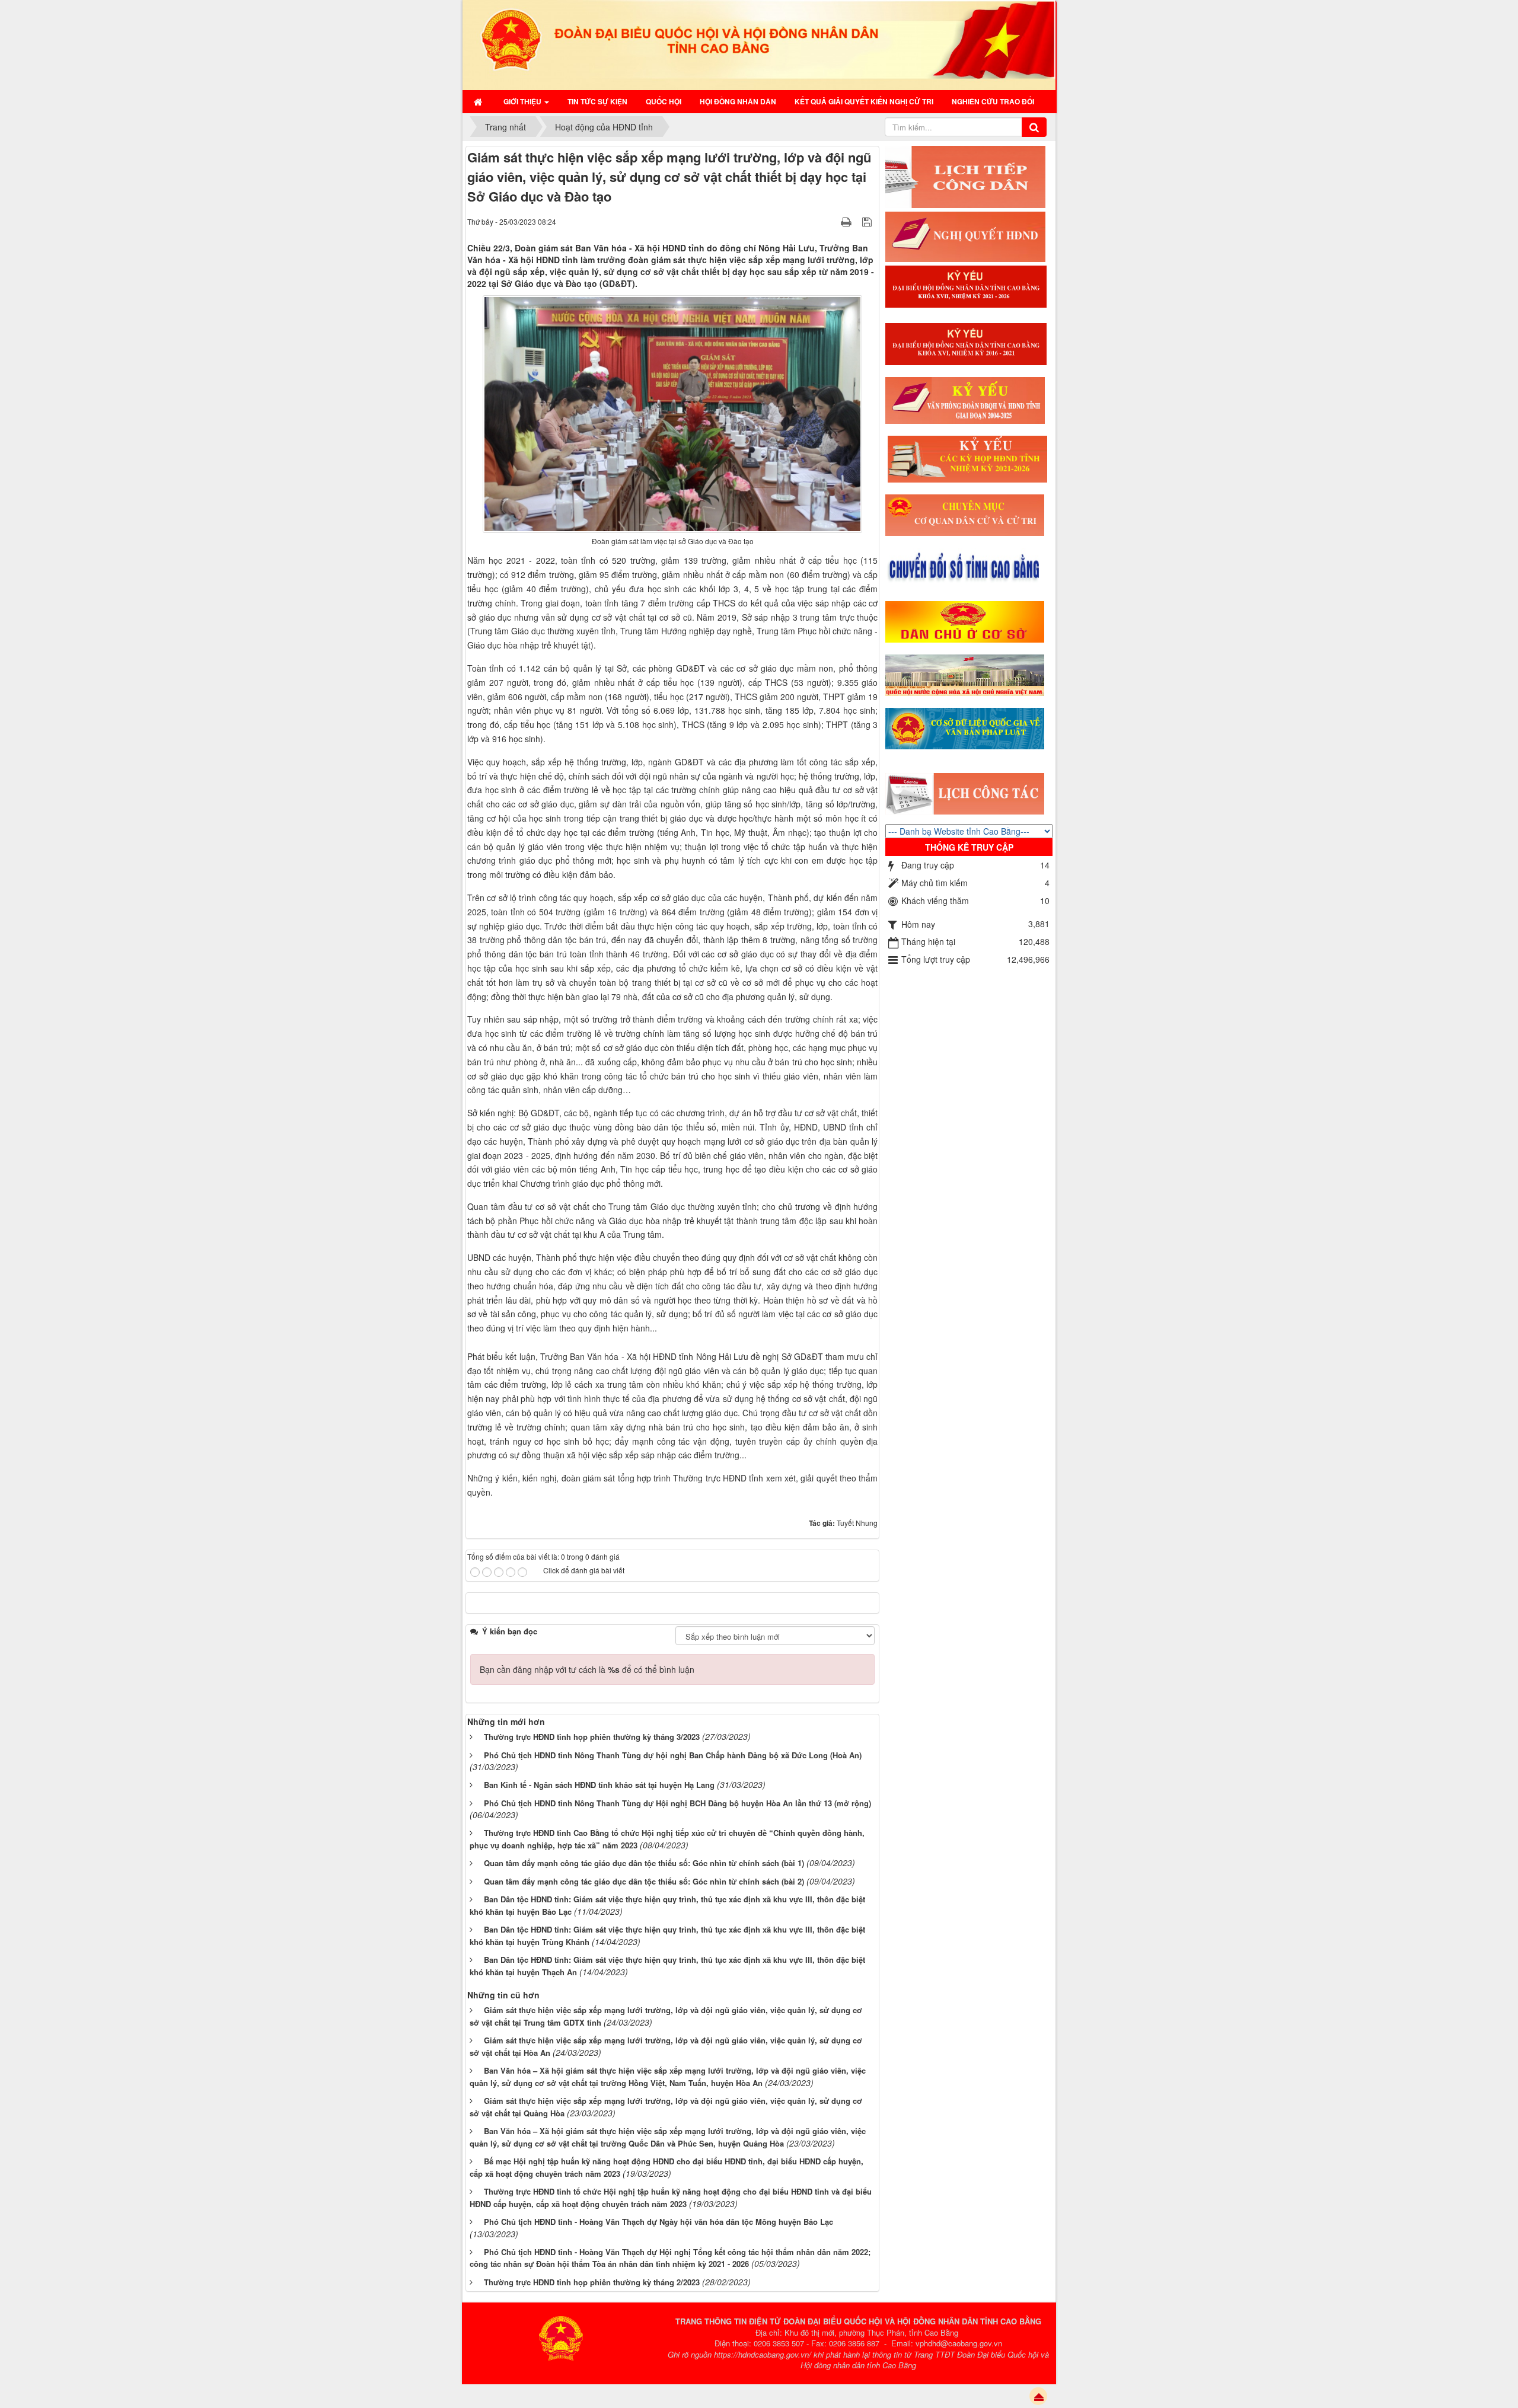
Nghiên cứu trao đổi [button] (993, 101)
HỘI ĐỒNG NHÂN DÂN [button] (738, 101)
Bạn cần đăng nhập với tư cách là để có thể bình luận (587, 1669)
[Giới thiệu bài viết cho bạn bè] (831, 221)
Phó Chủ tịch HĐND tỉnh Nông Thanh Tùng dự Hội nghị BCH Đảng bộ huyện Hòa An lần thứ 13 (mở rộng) (677, 1803)
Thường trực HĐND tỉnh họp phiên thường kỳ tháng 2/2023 (592, 2282)
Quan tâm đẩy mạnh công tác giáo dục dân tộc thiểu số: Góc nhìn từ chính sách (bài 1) (644, 1863)
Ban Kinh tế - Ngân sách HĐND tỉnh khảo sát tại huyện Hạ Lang (599, 1785)
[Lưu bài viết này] (868, 221)
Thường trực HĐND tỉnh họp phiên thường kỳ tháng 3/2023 (592, 1737)
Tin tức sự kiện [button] (597, 101)
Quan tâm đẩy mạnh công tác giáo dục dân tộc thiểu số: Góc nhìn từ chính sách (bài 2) (644, 1881)
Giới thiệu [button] (523, 101)
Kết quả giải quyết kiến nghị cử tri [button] (864, 101)
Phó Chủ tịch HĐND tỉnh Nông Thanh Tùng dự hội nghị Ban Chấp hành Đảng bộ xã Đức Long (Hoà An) (673, 1755)
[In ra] (847, 221)
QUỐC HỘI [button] (664, 101)
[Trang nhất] (479, 101)
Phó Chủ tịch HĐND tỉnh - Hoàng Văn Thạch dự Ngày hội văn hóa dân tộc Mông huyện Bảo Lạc (658, 2222)
